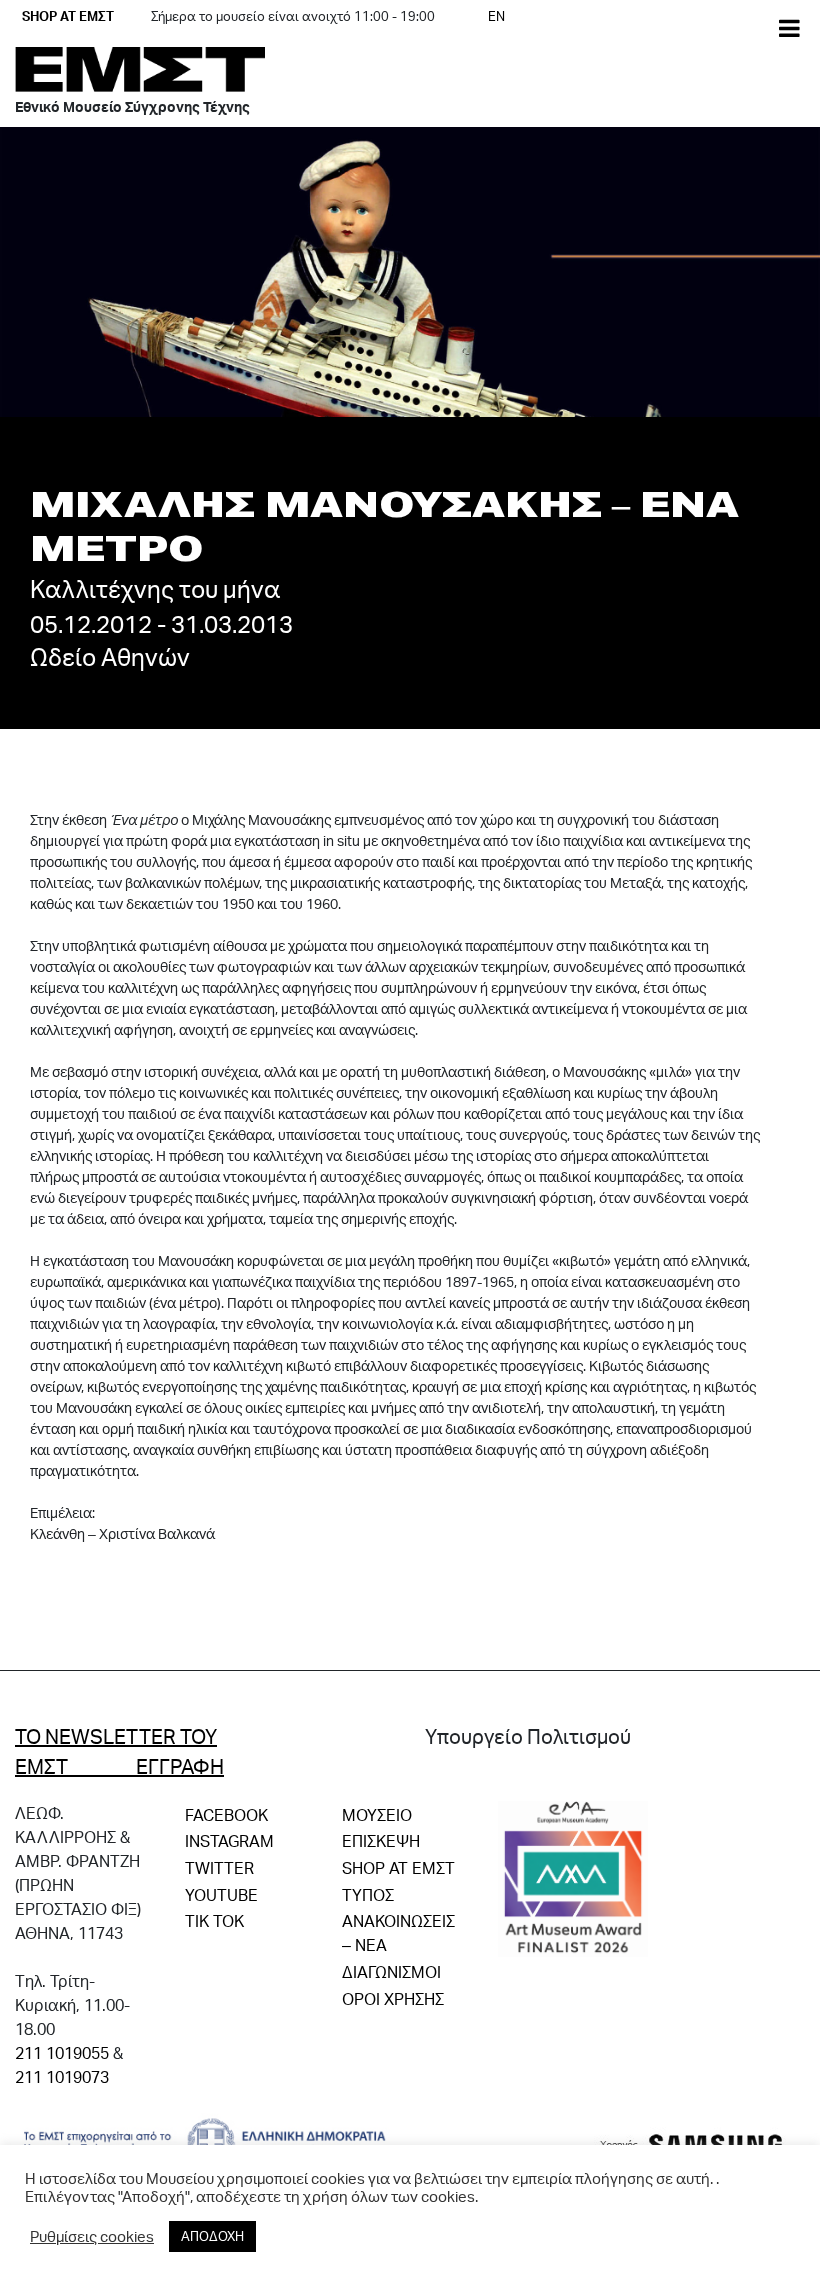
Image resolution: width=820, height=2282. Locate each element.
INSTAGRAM (229, 1840)
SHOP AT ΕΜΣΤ (68, 16)
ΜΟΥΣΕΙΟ (377, 1814)
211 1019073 (62, 2076)
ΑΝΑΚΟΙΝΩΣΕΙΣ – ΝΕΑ (398, 1932)
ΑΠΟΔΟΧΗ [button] (212, 2236)
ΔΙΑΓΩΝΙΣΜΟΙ (391, 1971)
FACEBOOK (226, 1814)
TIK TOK (214, 1920)
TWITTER (219, 1867)
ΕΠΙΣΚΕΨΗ (381, 1840)
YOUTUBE (221, 1894)
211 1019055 (62, 2052)
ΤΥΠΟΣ (368, 1894)
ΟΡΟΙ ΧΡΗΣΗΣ (393, 1998)
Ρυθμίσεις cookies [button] (92, 2237)
